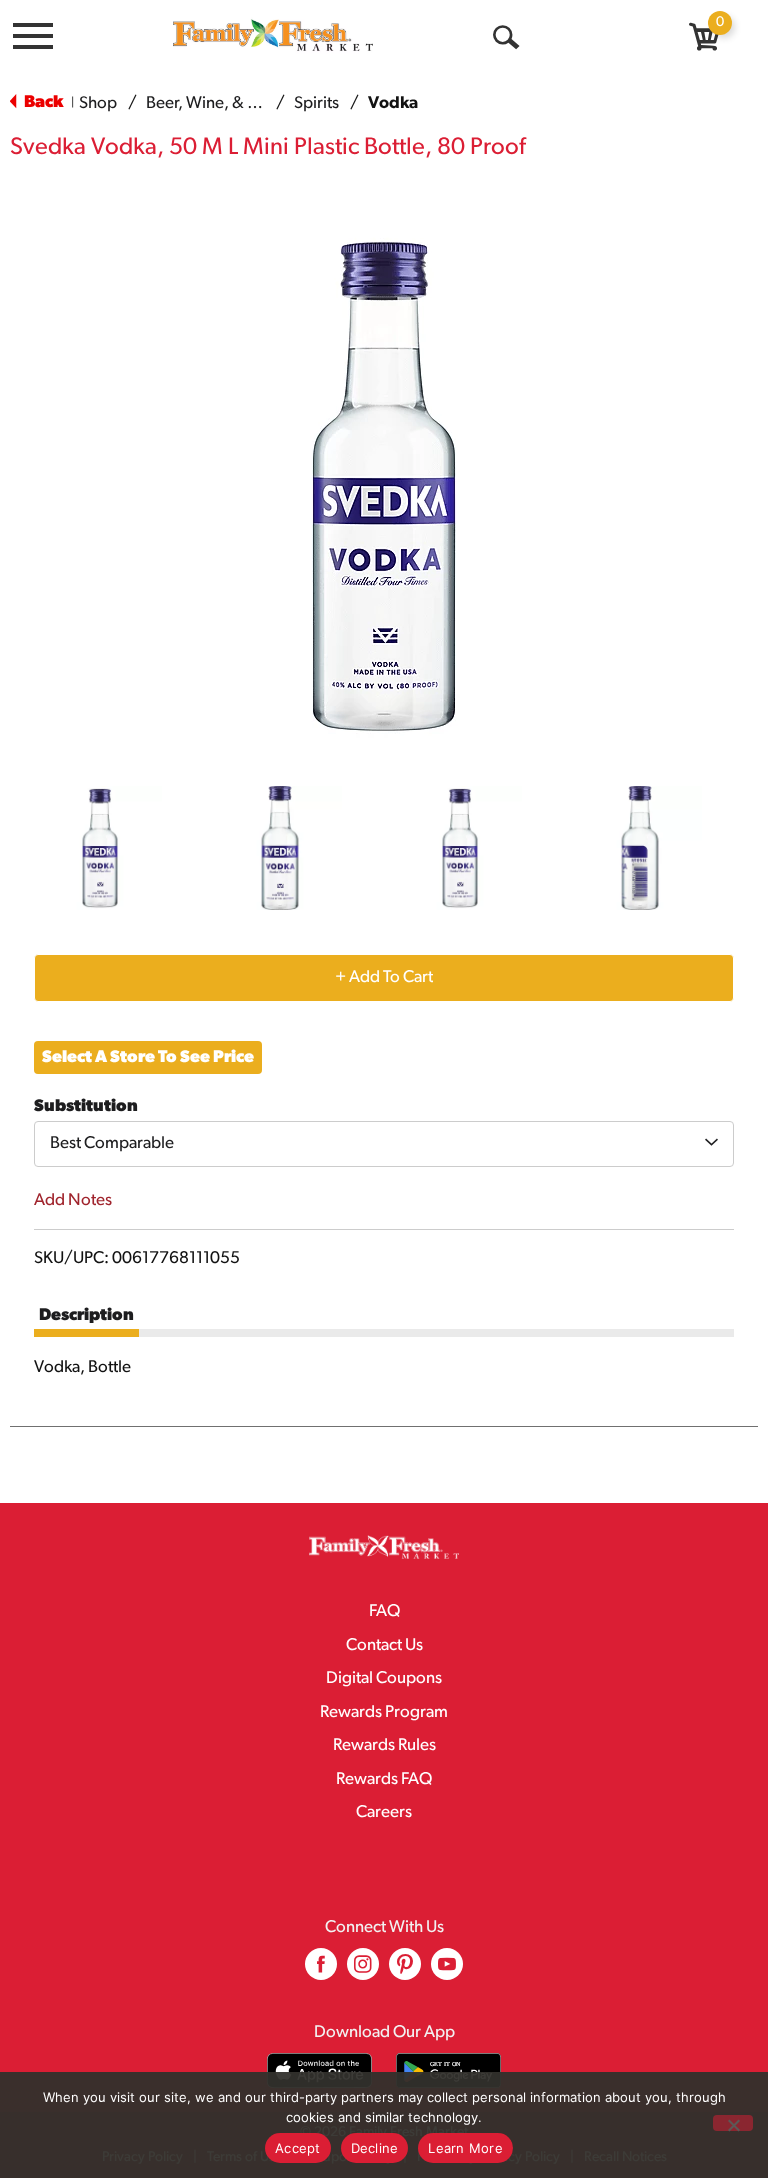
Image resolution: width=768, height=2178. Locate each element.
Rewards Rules (384, 1745)
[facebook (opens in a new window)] (321, 1971)
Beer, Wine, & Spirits (219, 103)
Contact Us (384, 1645)
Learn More (465, 2148)
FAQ (384, 1611)
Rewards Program (384, 1712)
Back (42, 102)
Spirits (316, 103)
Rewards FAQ (384, 1779)
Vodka (393, 103)
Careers (384, 1812)
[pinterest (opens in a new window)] (405, 1971)
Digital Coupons (384, 1678)
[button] (100, 848)
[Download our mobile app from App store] (319, 2070)
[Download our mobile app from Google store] (448, 2070)
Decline (375, 2148)
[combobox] (384, 1144)
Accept (298, 2148)
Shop (98, 103)
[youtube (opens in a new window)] (447, 1971)
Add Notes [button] (73, 1200)
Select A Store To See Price (148, 1057)
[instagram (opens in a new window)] (363, 1971)
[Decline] (733, 2123)
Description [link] (86, 1315)
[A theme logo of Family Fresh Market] (273, 34)
